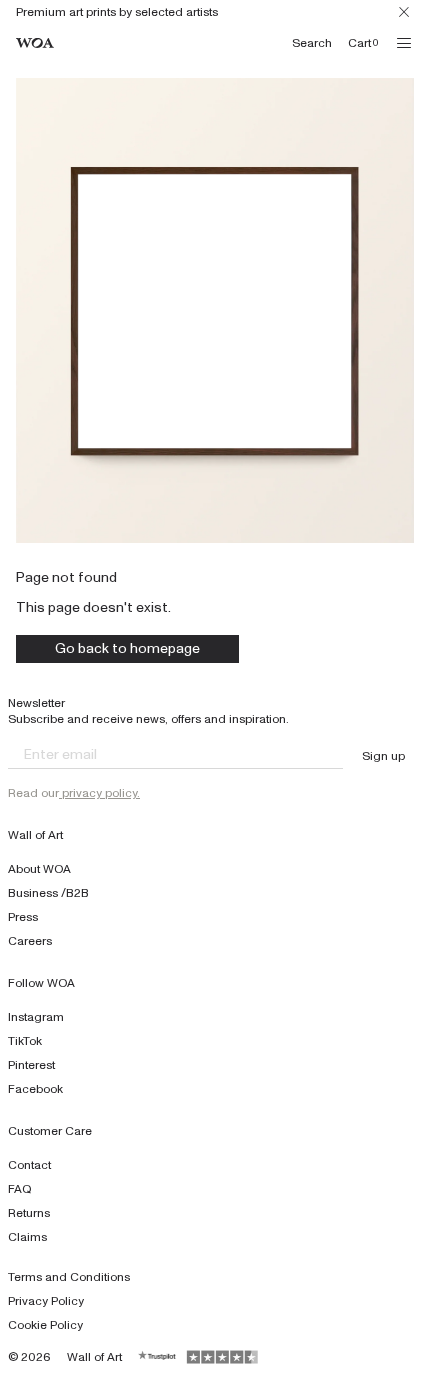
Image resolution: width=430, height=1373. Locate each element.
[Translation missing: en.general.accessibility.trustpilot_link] (158, 1357)
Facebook (35, 1089)
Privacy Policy (46, 1301)
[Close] (404, 12)
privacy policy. (99, 793)
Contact (29, 1165)
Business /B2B (48, 893)
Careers (30, 941)
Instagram (36, 1017)
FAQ (20, 1189)
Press (23, 917)
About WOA (39, 869)
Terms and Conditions (69, 1277)
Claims (27, 1237)
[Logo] (35, 43)
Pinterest (31, 1065)
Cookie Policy (45, 1325)
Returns (29, 1213)
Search (312, 43)
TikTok (25, 1041)
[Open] (404, 43)
